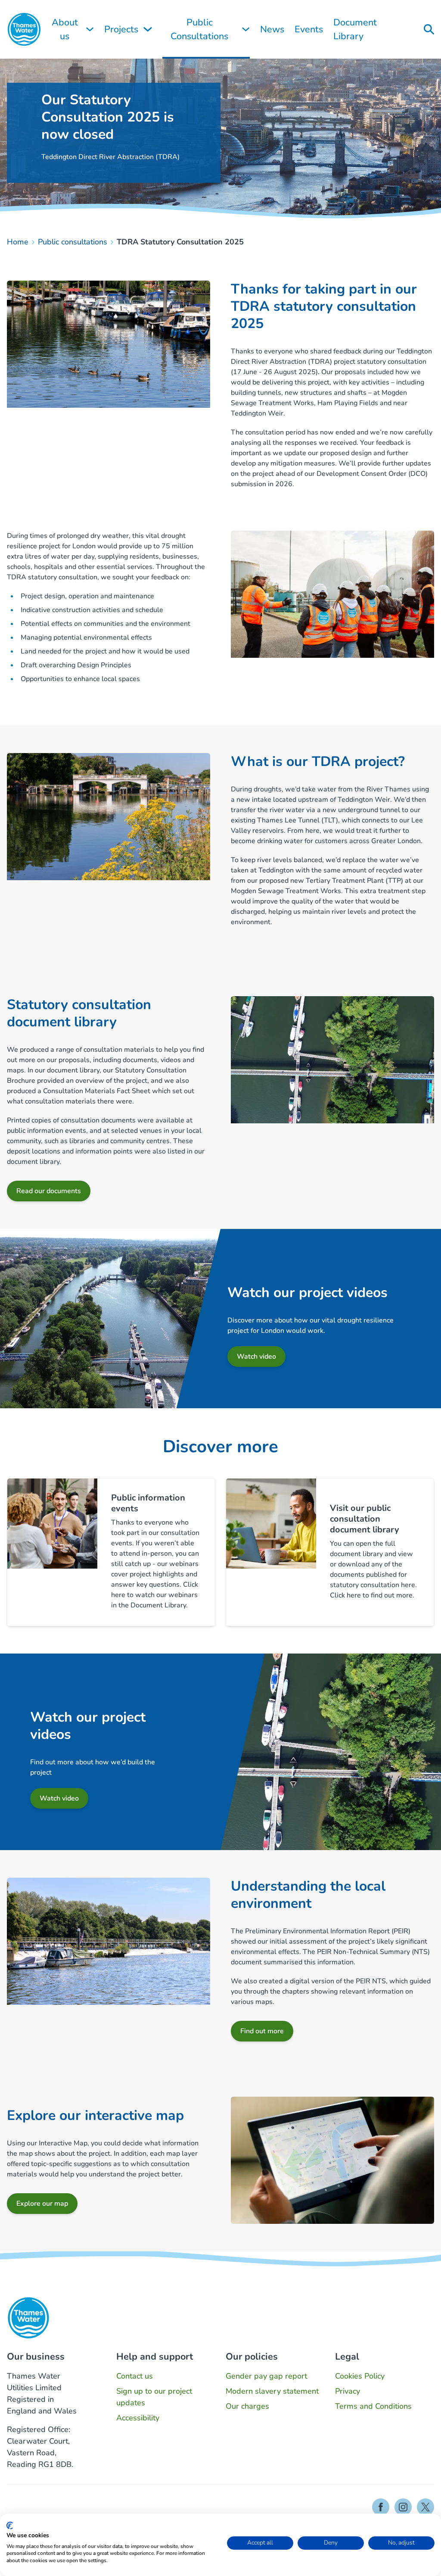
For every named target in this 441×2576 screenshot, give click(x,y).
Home (18, 242)
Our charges (247, 2406)
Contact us (135, 2376)
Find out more (262, 2031)
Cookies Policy (360, 2376)
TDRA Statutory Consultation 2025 (180, 242)
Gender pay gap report (266, 2376)
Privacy (348, 2391)
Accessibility (138, 2418)
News (272, 29)
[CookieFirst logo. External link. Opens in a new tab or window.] (10, 2526)
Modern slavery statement (272, 2391)
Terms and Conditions (373, 2406)
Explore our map (42, 2204)
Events (309, 29)
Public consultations (73, 242)
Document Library (355, 29)
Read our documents (49, 1191)
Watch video (256, 1357)
